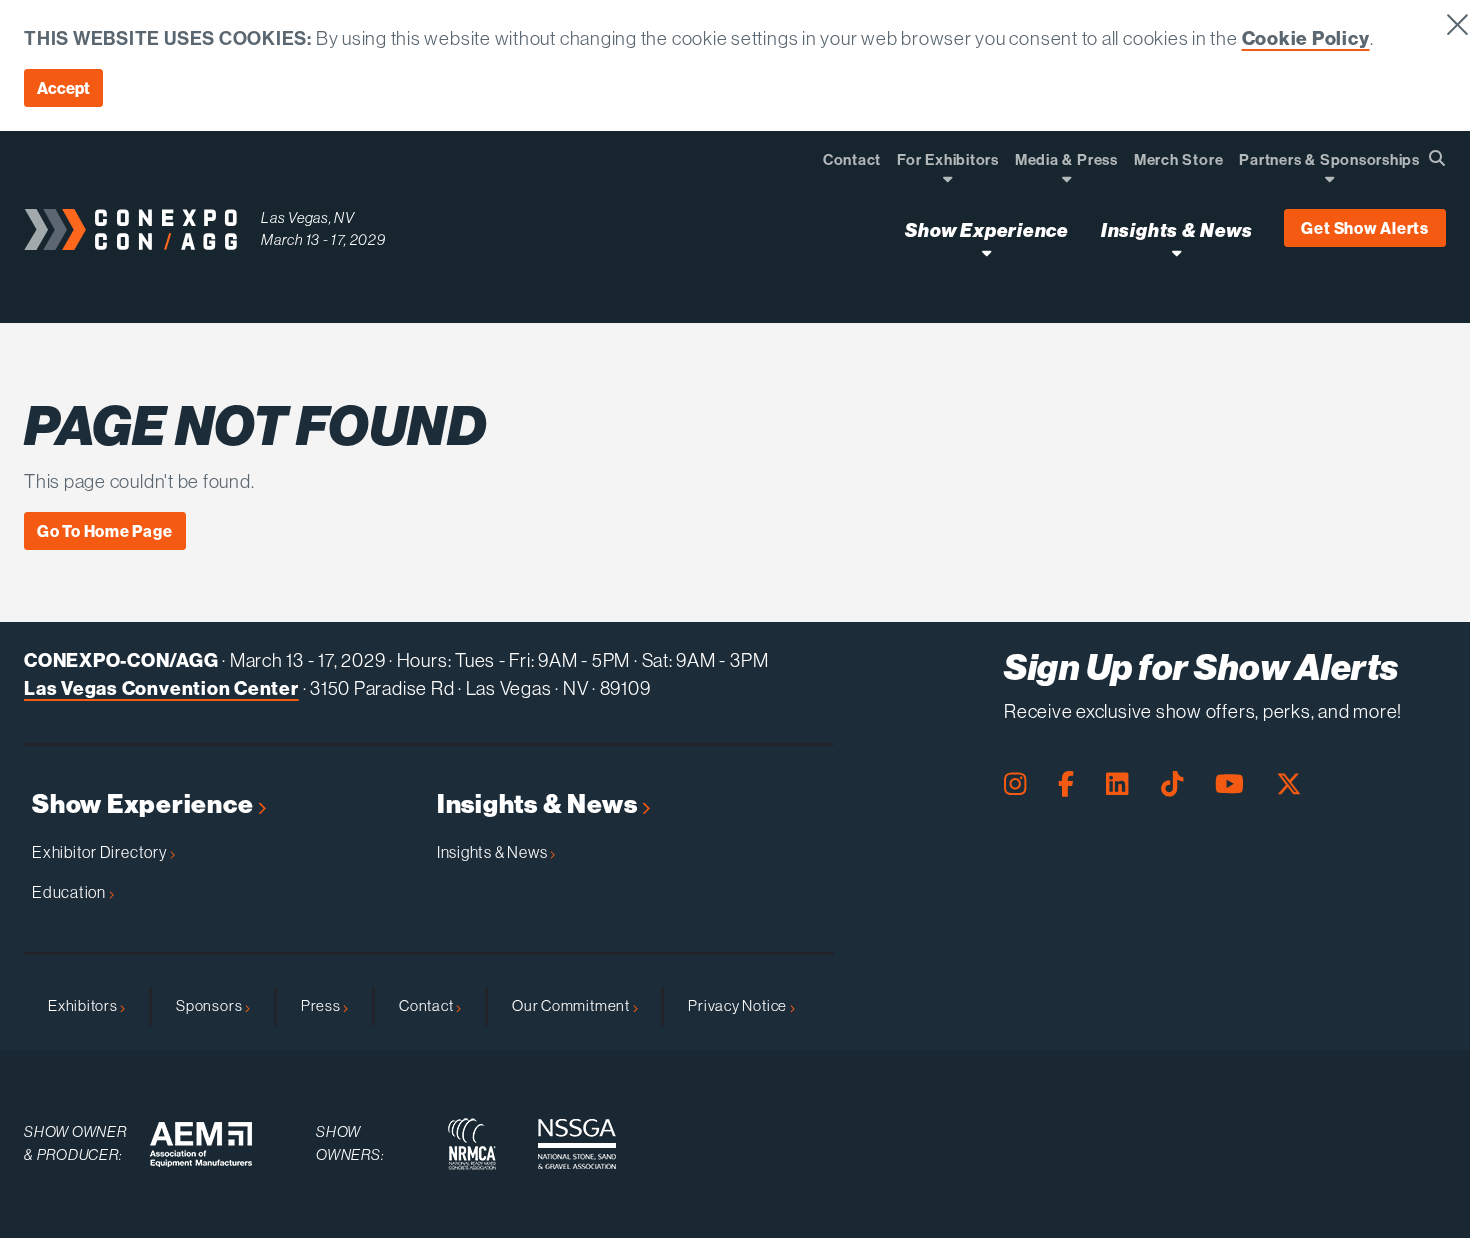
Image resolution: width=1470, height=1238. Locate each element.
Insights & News (539, 804)
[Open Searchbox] (1437, 158)
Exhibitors (84, 1005)
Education (70, 892)
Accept (63, 88)
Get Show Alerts (1365, 228)
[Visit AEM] (201, 1144)
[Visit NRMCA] (472, 1144)
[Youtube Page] (1229, 784)
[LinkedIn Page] (1117, 784)
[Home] (130, 229)
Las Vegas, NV (308, 217)
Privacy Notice (739, 1005)
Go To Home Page (105, 531)
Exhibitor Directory (101, 852)
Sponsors (210, 1005)
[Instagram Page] (1015, 784)
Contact (427, 1005)
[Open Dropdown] (947, 178)
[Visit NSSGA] (577, 1144)
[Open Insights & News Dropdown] (1176, 252)
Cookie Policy (1306, 38)
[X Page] (1289, 784)
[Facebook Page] (1066, 784)
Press (322, 1005)
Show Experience (145, 804)
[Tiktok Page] (1172, 784)
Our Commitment (572, 1005)
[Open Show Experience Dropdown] (986, 252)
